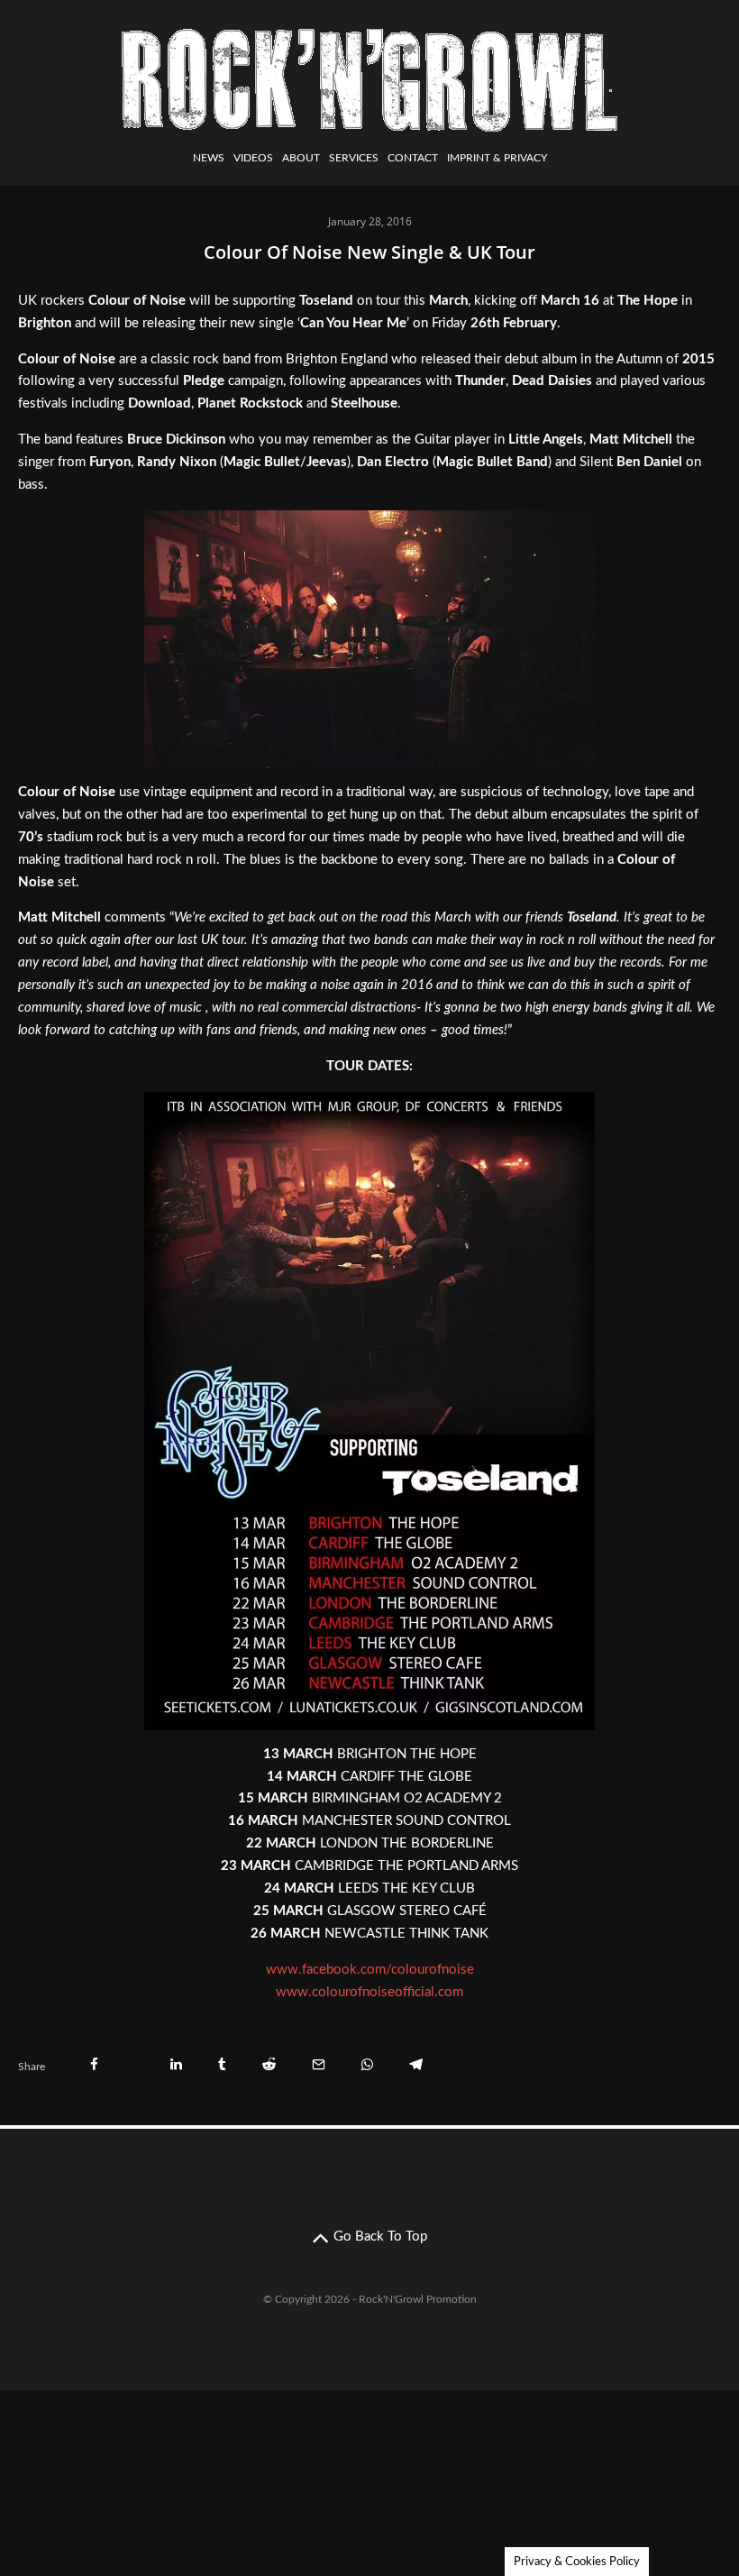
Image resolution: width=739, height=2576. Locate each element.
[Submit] (269, 2064)
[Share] (94, 2064)
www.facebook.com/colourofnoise (370, 1970)
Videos (253, 158)
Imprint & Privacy (497, 158)
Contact (413, 158)
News (209, 158)
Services (354, 158)
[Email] (319, 2064)
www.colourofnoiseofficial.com (369, 1992)
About (301, 158)
